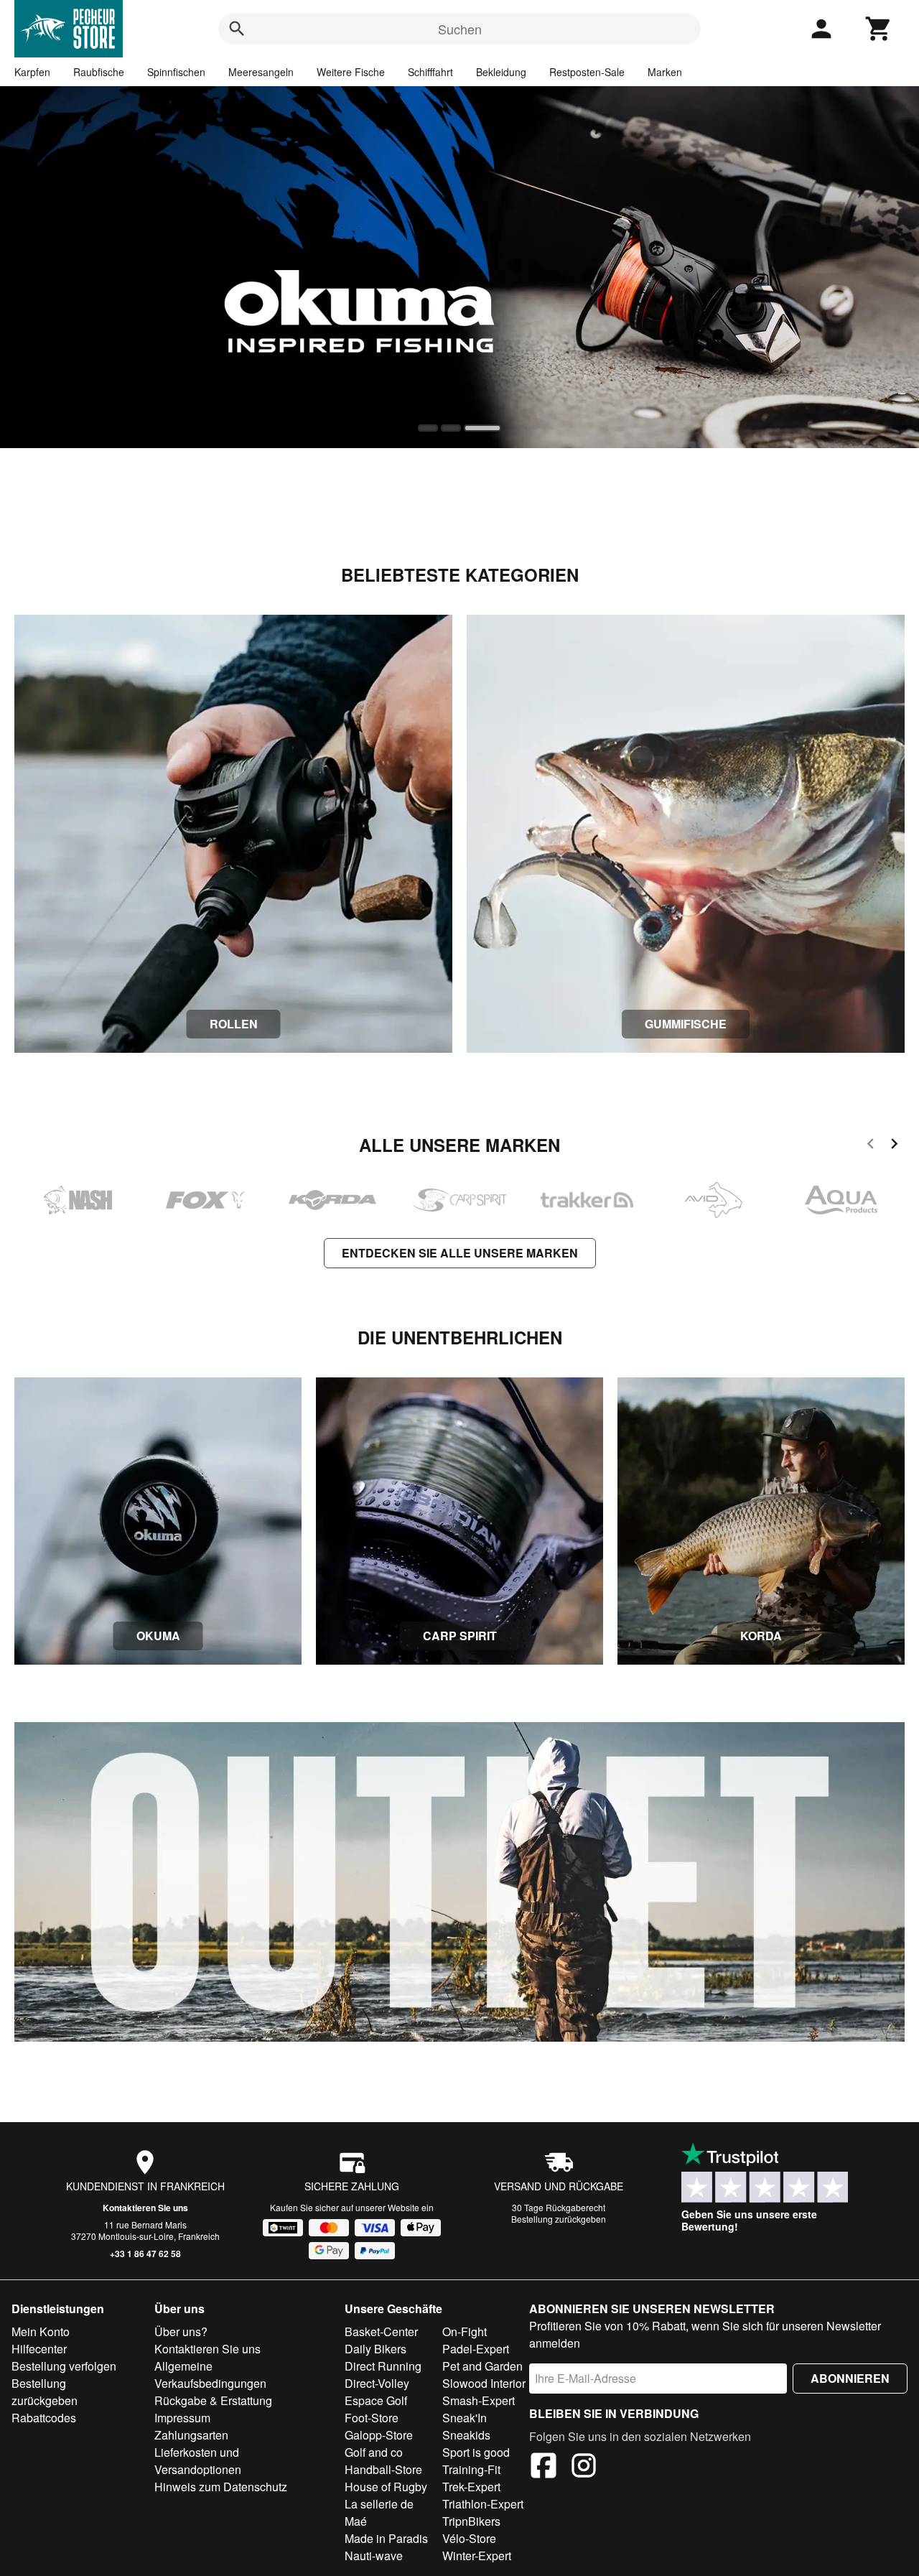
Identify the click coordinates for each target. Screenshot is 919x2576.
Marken (665, 72)
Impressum (182, 2418)
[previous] (871, 1146)
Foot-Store (372, 2418)
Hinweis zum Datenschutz (221, 2487)
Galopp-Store (379, 2435)
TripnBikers (471, 2521)
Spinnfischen (176, 72)
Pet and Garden (482, 2366)
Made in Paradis (386, 2538)
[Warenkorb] (879, 29)
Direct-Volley (377, 2383)
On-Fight (465, 2331)
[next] (894, 1146)
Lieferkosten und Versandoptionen (198, 2461)
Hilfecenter (39, 2349)
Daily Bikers (375, 2349)
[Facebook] (544, 2468)
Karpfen (32, 72)
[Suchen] (237, 29)
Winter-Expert (477, 2556)
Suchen (460, 29)
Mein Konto (41, 2331)
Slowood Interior (484, 2383)
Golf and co (374, 2452)
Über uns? (181, 2331)
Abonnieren (850, 2378)
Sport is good (476, 2452)
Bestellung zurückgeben (559, 2219)
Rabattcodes (44, 2418)
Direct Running (383, 2366)
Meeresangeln (261, 72)
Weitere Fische (351, 72)
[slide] (432, 428)
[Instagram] (584, 2468)
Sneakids (466, 2435)
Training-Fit (471, 2469)
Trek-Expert (471, 2487)
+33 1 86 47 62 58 (145, 2254)
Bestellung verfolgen (64, 2366)
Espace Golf (376, 2400)
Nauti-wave (374, 2556)
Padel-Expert (476, 2349)
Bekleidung (501, 72)
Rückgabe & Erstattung (213, 2400)
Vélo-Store (469, 2538)
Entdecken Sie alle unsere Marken (460, 1253)
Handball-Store (383, 2469)
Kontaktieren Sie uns (145, 2208)
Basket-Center (381, 2331)
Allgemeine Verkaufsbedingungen (210, 2375)
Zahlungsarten (191, 2435)
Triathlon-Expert (483, 2504)
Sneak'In (465, 2418)
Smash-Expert (479, 2400)
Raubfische (99, 72)
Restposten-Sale (587, 72)
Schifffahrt (430, 72)
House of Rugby (386, 2487)
